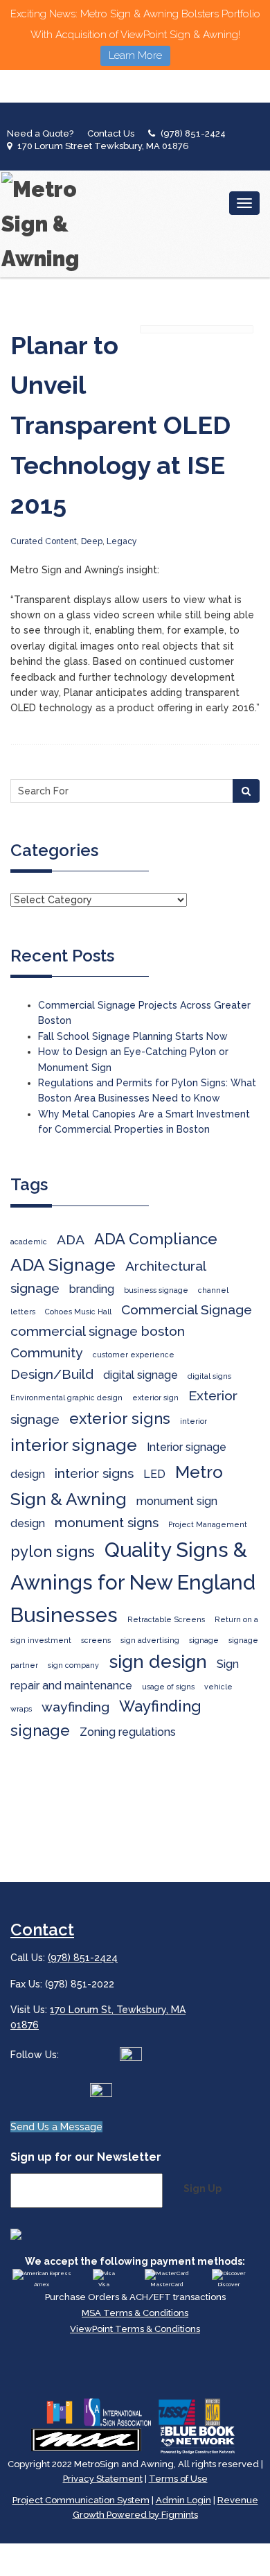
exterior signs (120, 1418)
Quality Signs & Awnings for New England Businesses (133, 1582)
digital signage (141, 1375)
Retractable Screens (166, 1619)
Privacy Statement (103, 2479)
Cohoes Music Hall (78, 1312)
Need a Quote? (40, 133)
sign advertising (150, 1640)
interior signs (94, 1473)
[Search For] (246, 791)
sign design (158, 1661)
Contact (42, 1930)
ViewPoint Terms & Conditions (135, 2329)
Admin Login (183, 2500)
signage (204, 1640)
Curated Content (44, 541)
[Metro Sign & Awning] (45, 224)
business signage (156, 1290)
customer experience (134, 1355)
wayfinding (75, 1707)
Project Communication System (81, 2500)
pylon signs (53, 1551)
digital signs (209, 1376)
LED (154, 1474)
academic (29, 1242)
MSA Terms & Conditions (135, 2313)
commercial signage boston (98, 1331)
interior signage (74, 1445)
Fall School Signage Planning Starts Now (133, 1036)
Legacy (122, 541)
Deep (92, 541)
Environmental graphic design (66, 1398)
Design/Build (52, 1374)
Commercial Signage (187, 1310)
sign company (73, 1665)
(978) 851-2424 (193, 133)
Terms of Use (178, 2479)
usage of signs (168, 1687)
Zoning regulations (128, 1732)
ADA (71, 1240)
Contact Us (111, 133)
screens (96, 1640)
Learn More (135, 55)
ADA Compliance (156, 1239)
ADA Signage (63, 1265)
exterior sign (155, 1398)
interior (193, 1421)
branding (92, 1289)
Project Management (208, 1524)
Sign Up (202, 2188)
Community (47, 1353)
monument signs (107, 1523)
